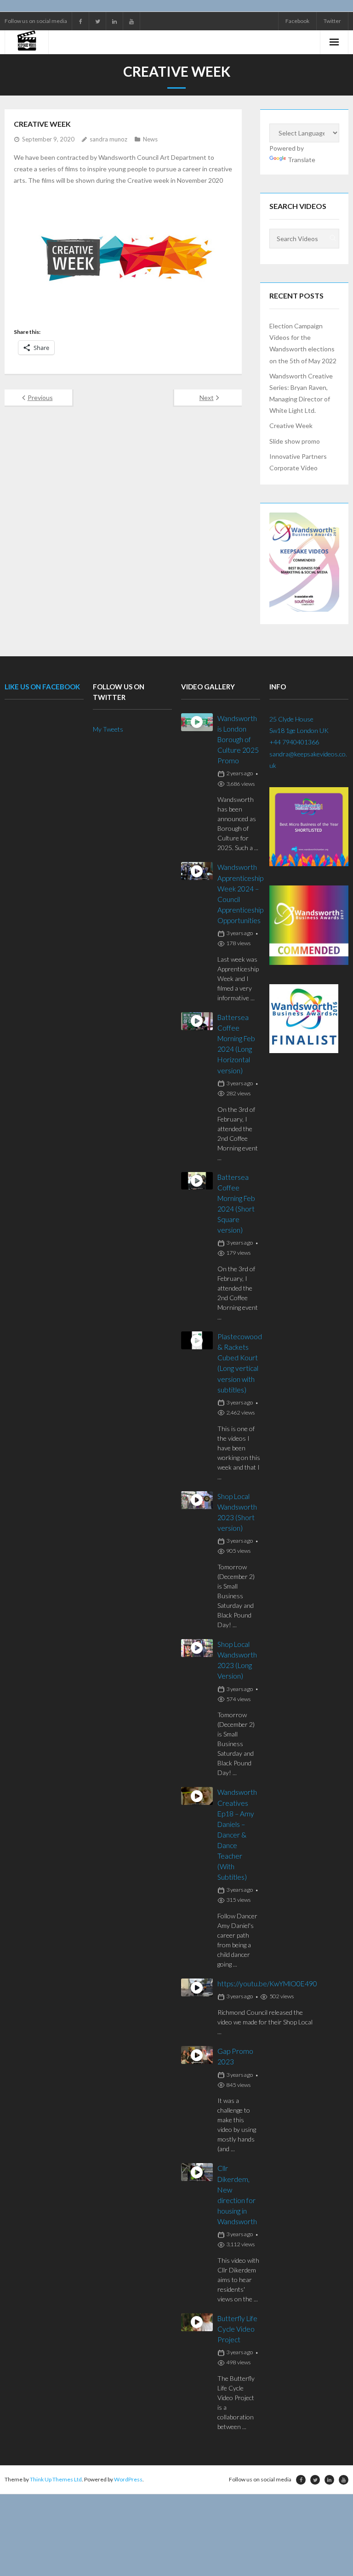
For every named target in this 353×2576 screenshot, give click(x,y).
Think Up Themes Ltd (56, 2479)
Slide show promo (295, 441)
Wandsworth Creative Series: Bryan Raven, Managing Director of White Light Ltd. (301, 393)
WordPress (128, 2479)
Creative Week (291, 426)
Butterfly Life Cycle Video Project (237, 2329)
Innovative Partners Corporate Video (298, 462)
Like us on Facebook (42, 687)
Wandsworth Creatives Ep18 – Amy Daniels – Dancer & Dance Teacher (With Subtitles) (237, 1835)
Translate (302, 160)
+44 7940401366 (294, 742)
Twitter (332, 21)
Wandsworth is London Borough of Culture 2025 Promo (238, 739)
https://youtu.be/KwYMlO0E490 (267, 1984)
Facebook (297, 21)
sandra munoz (108, 139)
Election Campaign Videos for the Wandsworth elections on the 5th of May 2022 (303, 343)
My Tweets (108, 729)
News (150, 139)
